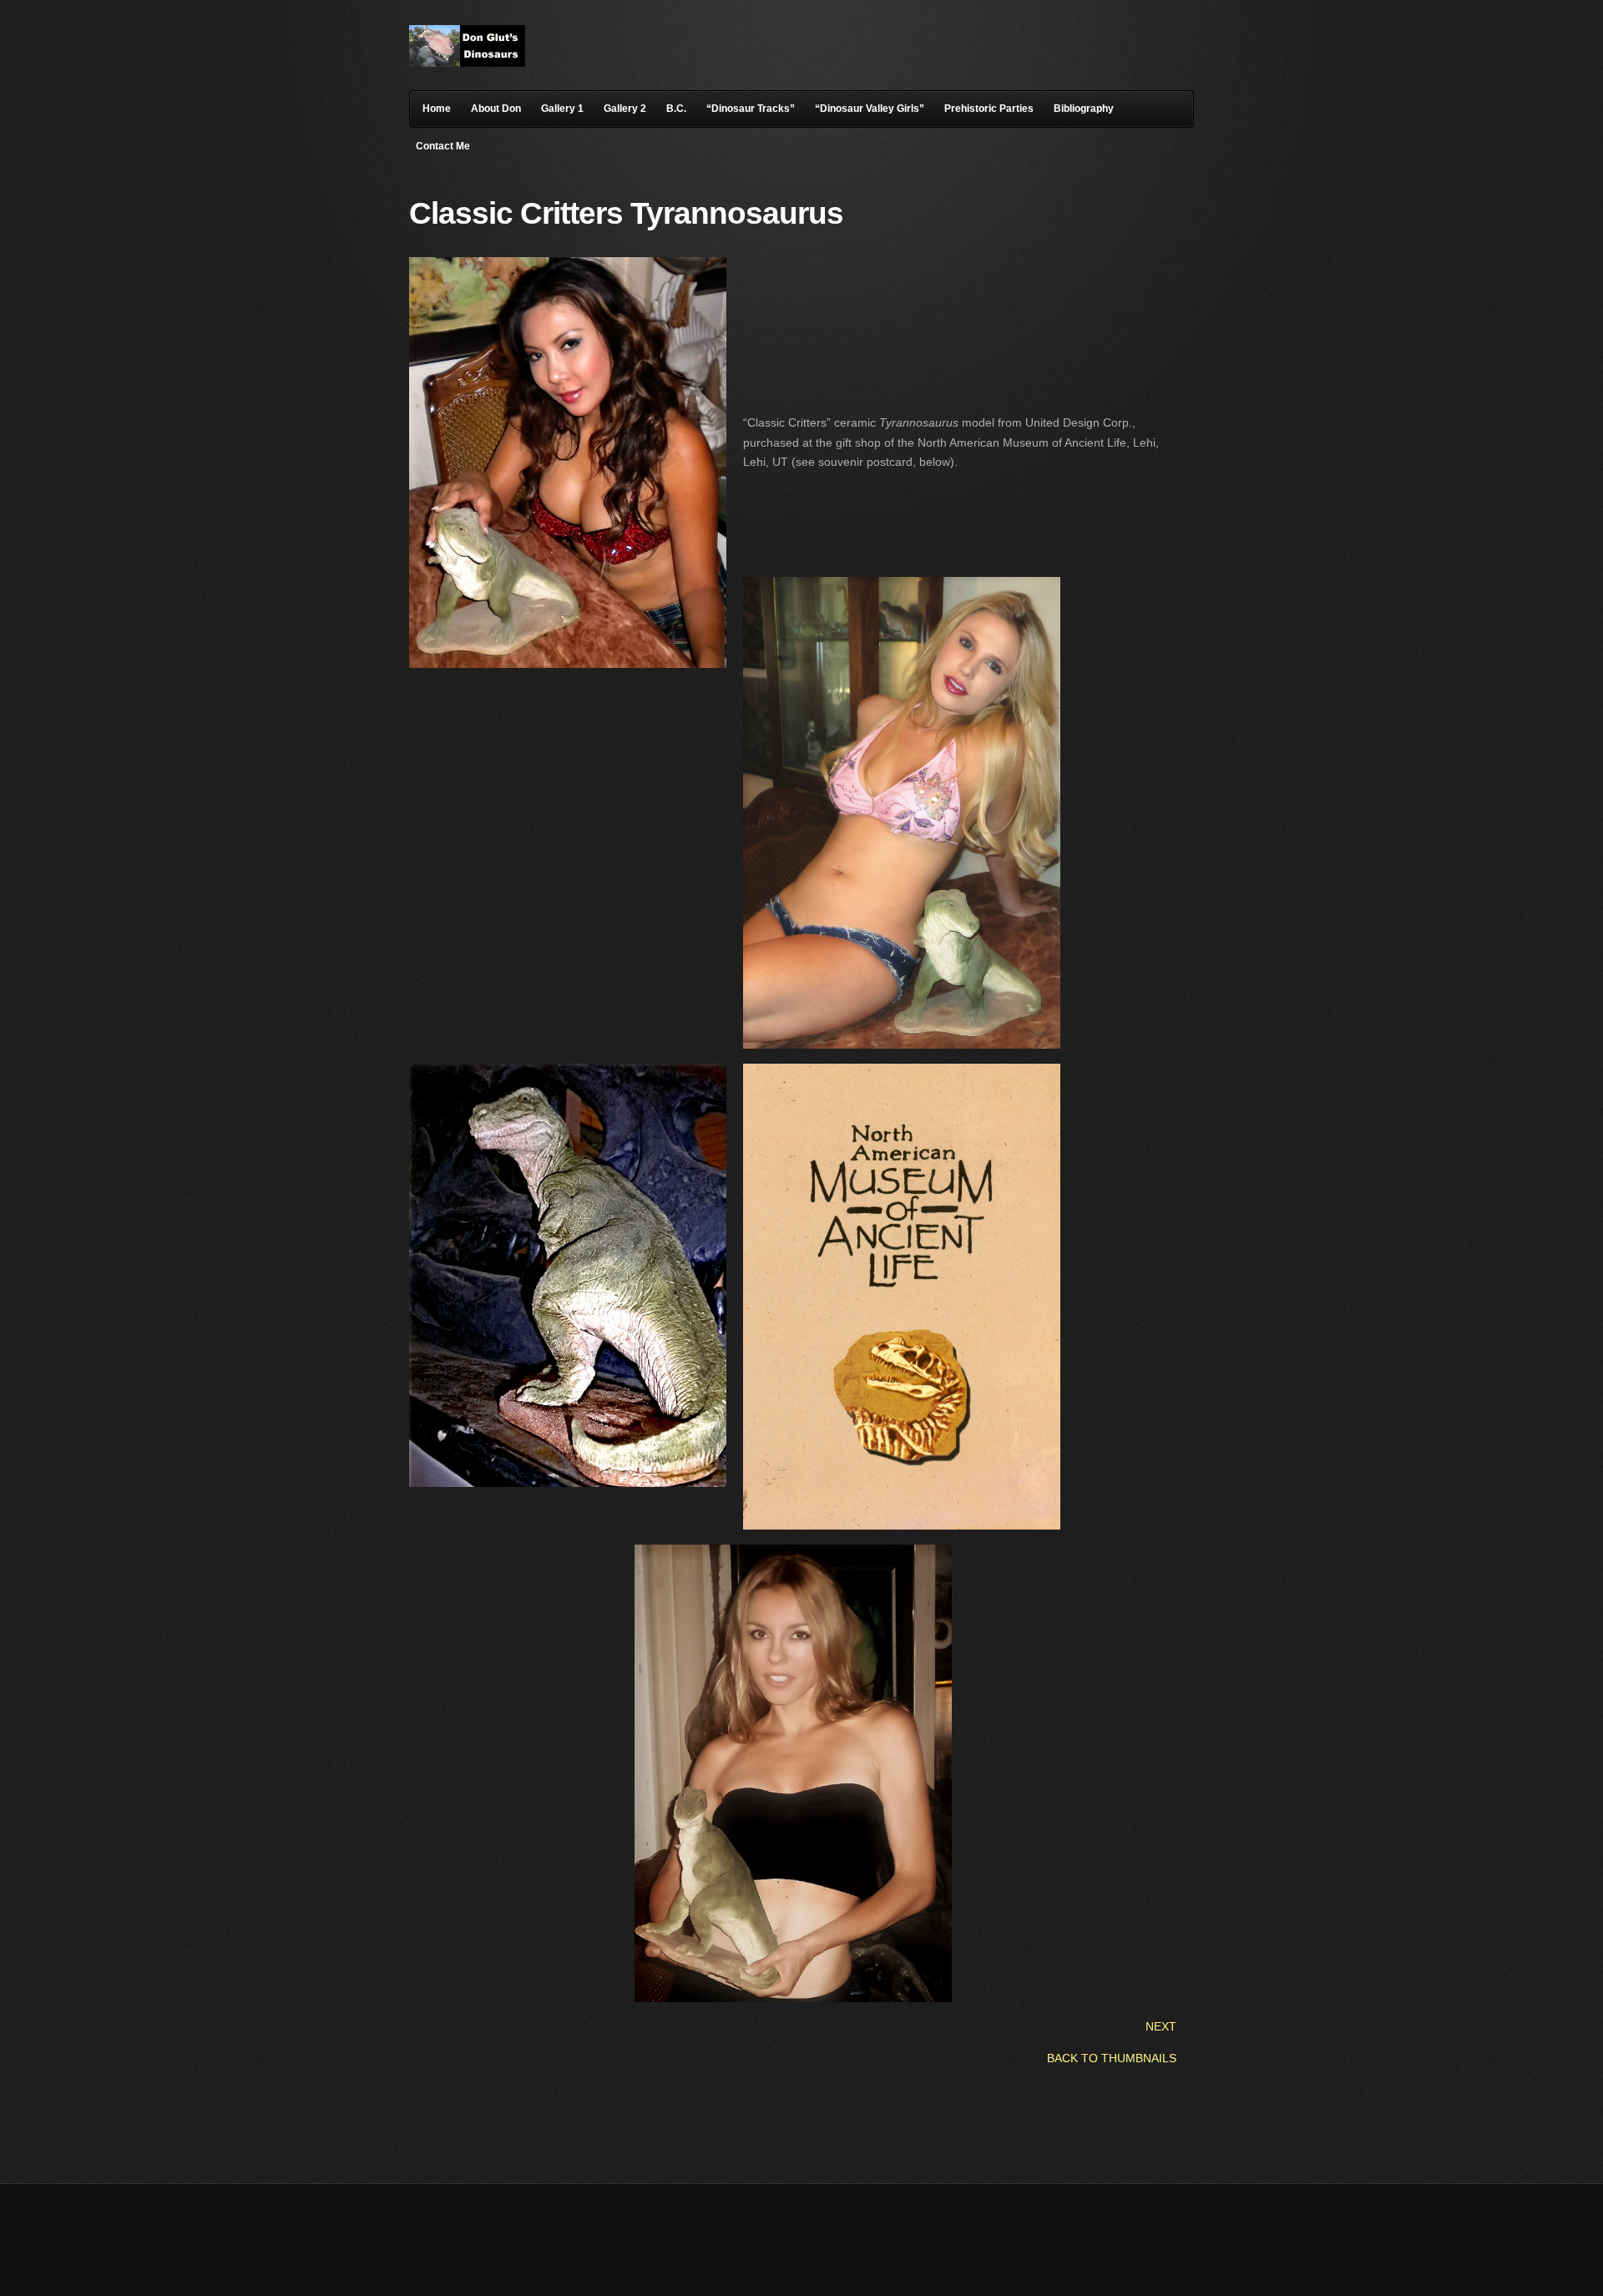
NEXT (1159, 2026)
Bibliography (1084, 109)
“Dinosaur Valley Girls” (870, 109)
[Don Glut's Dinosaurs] (467, 63)
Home (437, 109)
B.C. (676, 109)
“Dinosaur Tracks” (751, 109)
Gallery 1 (562, 109)
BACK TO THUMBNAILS (1112, 2058)
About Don (496, 109)
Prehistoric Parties (989, 109)
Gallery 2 (625, 109)
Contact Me (443, 146)
